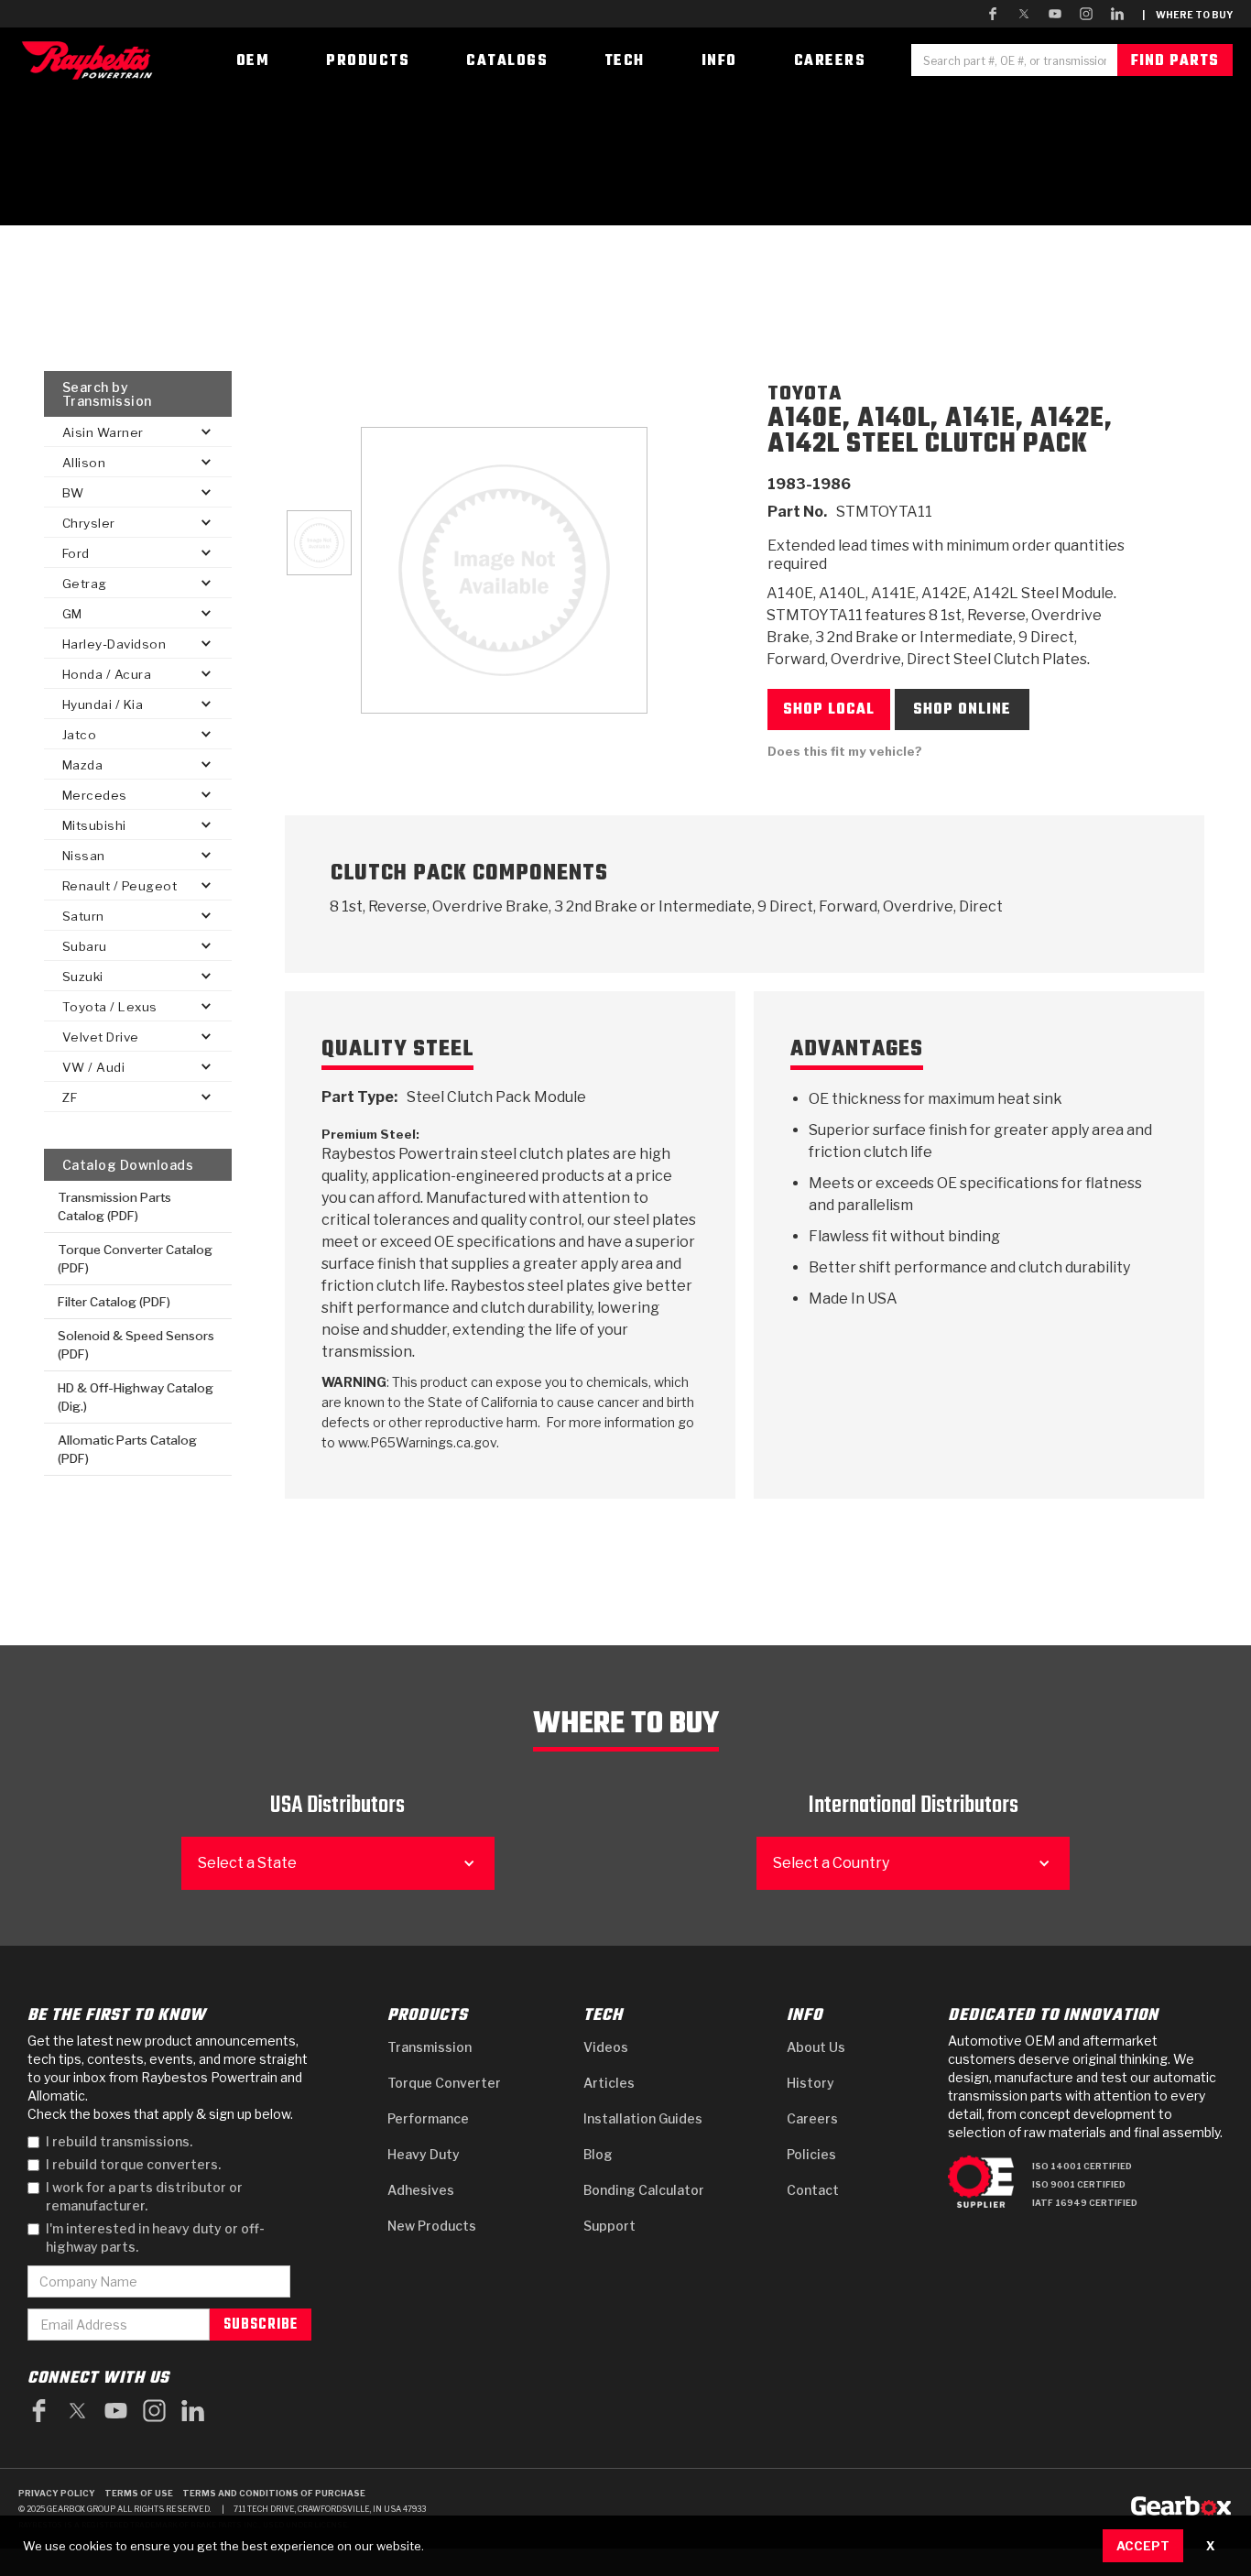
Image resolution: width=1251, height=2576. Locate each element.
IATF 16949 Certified (1085, 2203)
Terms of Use (139, 2493)
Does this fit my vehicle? (845, 751)
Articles (609, 2083)
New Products (432, 2226)
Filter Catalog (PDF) (114, 1302)
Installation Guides (643, 2118)
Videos (606, 2047)
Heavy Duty (424, 2154)
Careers (812, 2118)
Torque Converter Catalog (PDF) (135, 1259)
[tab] (319, 543)
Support (609, 2226)
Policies (811, 2154)
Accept (1143, 2546)
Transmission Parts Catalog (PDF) (114, 1206)
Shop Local (829, 710)
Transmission (430, 2047)
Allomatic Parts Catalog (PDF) (127, 1449)
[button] (138, 432)
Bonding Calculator (644, 2190)
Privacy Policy (57, 2493)
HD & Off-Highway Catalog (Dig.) (136, 1397)
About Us (816, 2047)
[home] (92, 60)
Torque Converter (444, 2083)
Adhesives (421, 2190)
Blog (598, 2154)
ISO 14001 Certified (1082, 2166)
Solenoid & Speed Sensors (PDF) (136, 1345)
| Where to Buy (1187, 15)
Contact (813, 2190)
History (810, 2083)
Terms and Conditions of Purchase (274, 2493)
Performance (428, 2118)
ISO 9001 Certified (1079, 2184)
